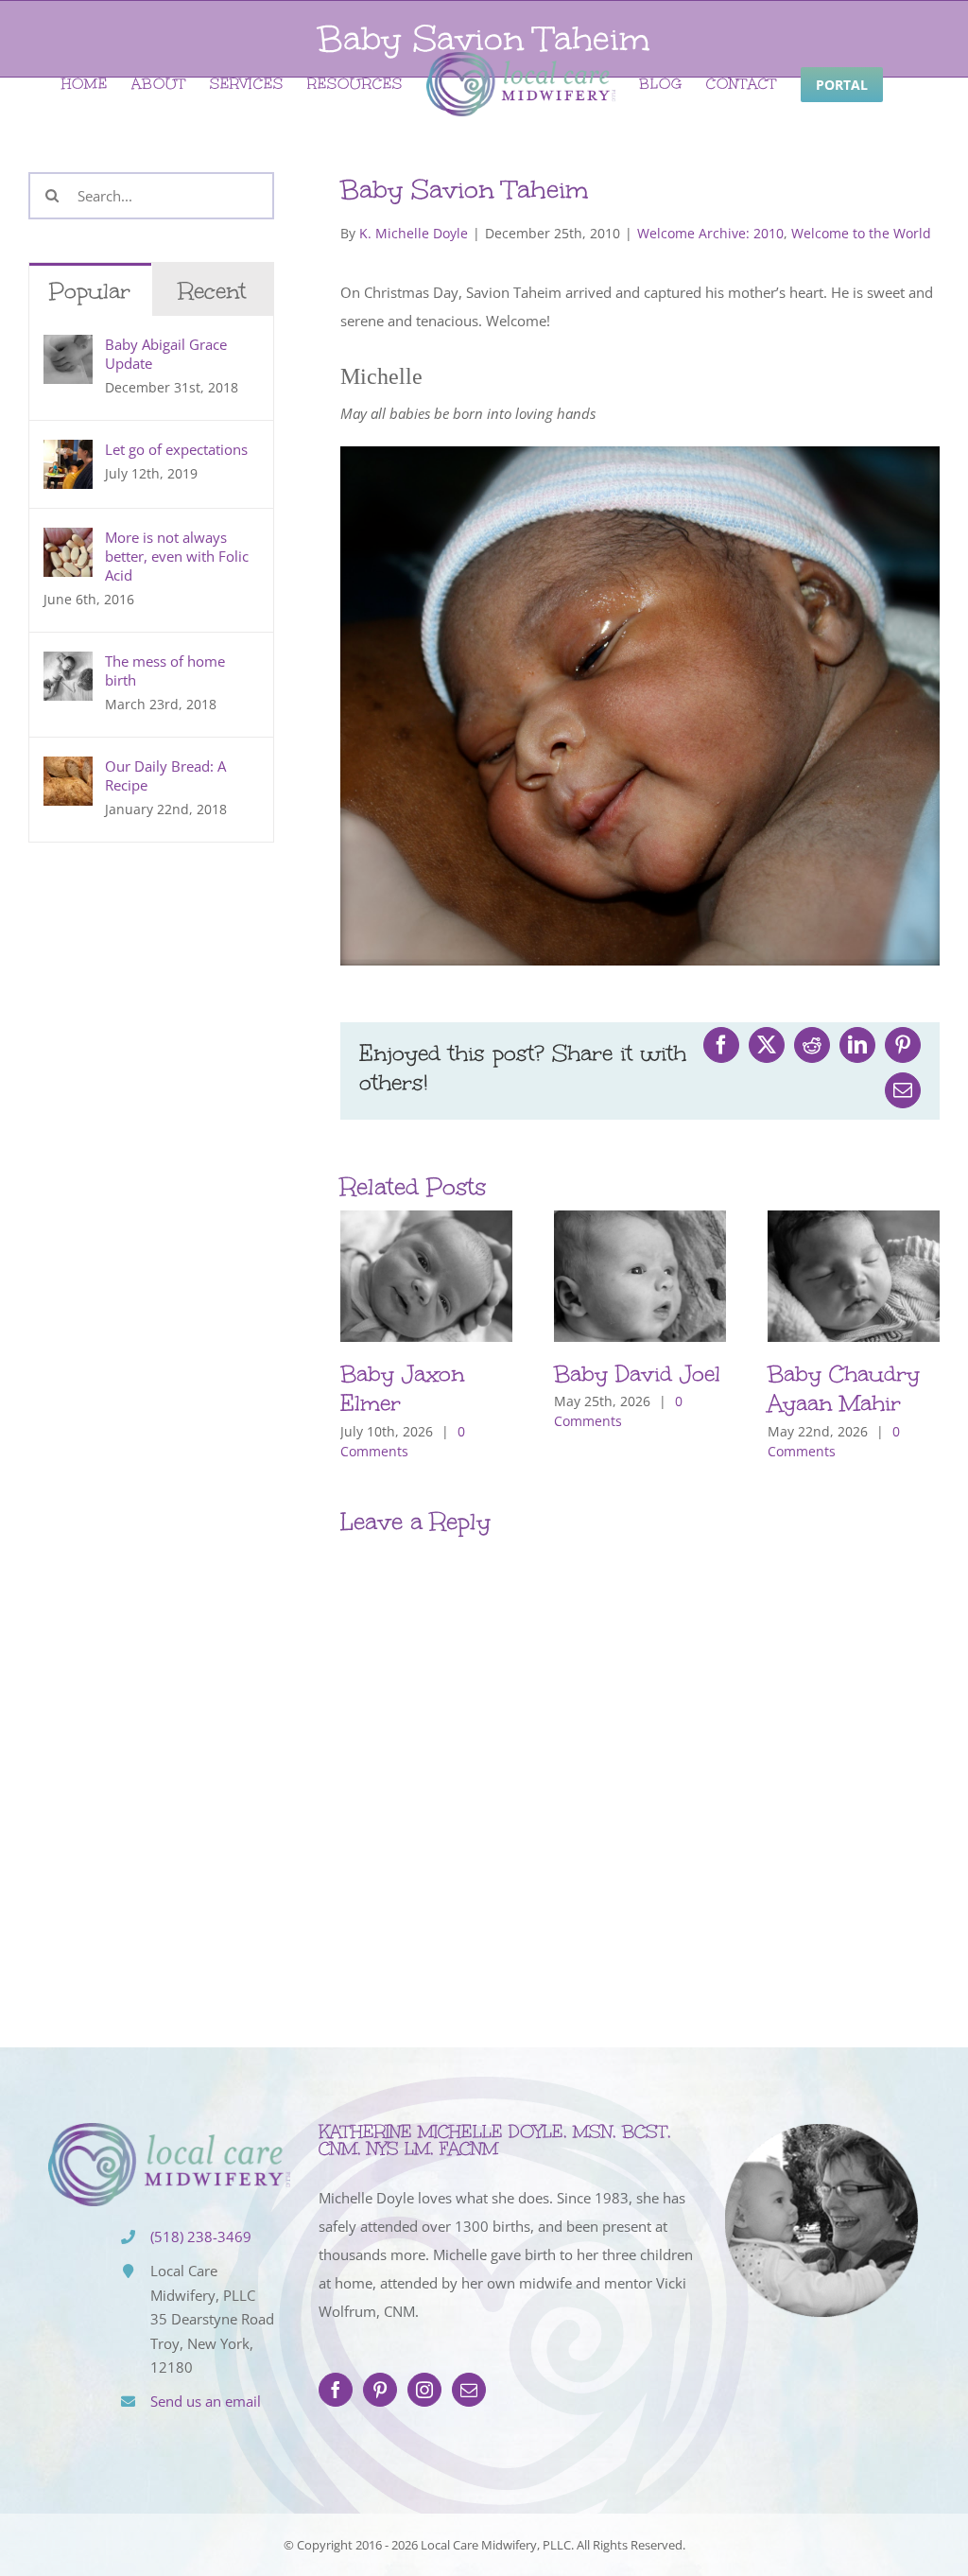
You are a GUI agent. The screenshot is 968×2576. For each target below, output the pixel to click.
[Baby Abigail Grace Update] (68, 349)
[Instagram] (424, 2390)
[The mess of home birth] (68, 666)
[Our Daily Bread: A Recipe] (68, 771)
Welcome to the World (861, 233)
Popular (90, 291)
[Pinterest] (380, 2390)
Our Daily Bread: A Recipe (165, 775)
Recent (212, 291)
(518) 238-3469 (201, 2237)
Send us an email (206, 2401)
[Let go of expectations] (68, 454)
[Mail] (469, 2390)
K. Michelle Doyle (414, 233)
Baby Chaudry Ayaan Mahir (844, 1388)
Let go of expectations (176, 449)
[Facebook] (336, 2390)
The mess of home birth (165, 670)
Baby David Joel (637, 1374)
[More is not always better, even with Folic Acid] (68, 542)
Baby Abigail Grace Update (166, 354)
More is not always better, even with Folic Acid (177, 556)
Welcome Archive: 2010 (710, 233)
